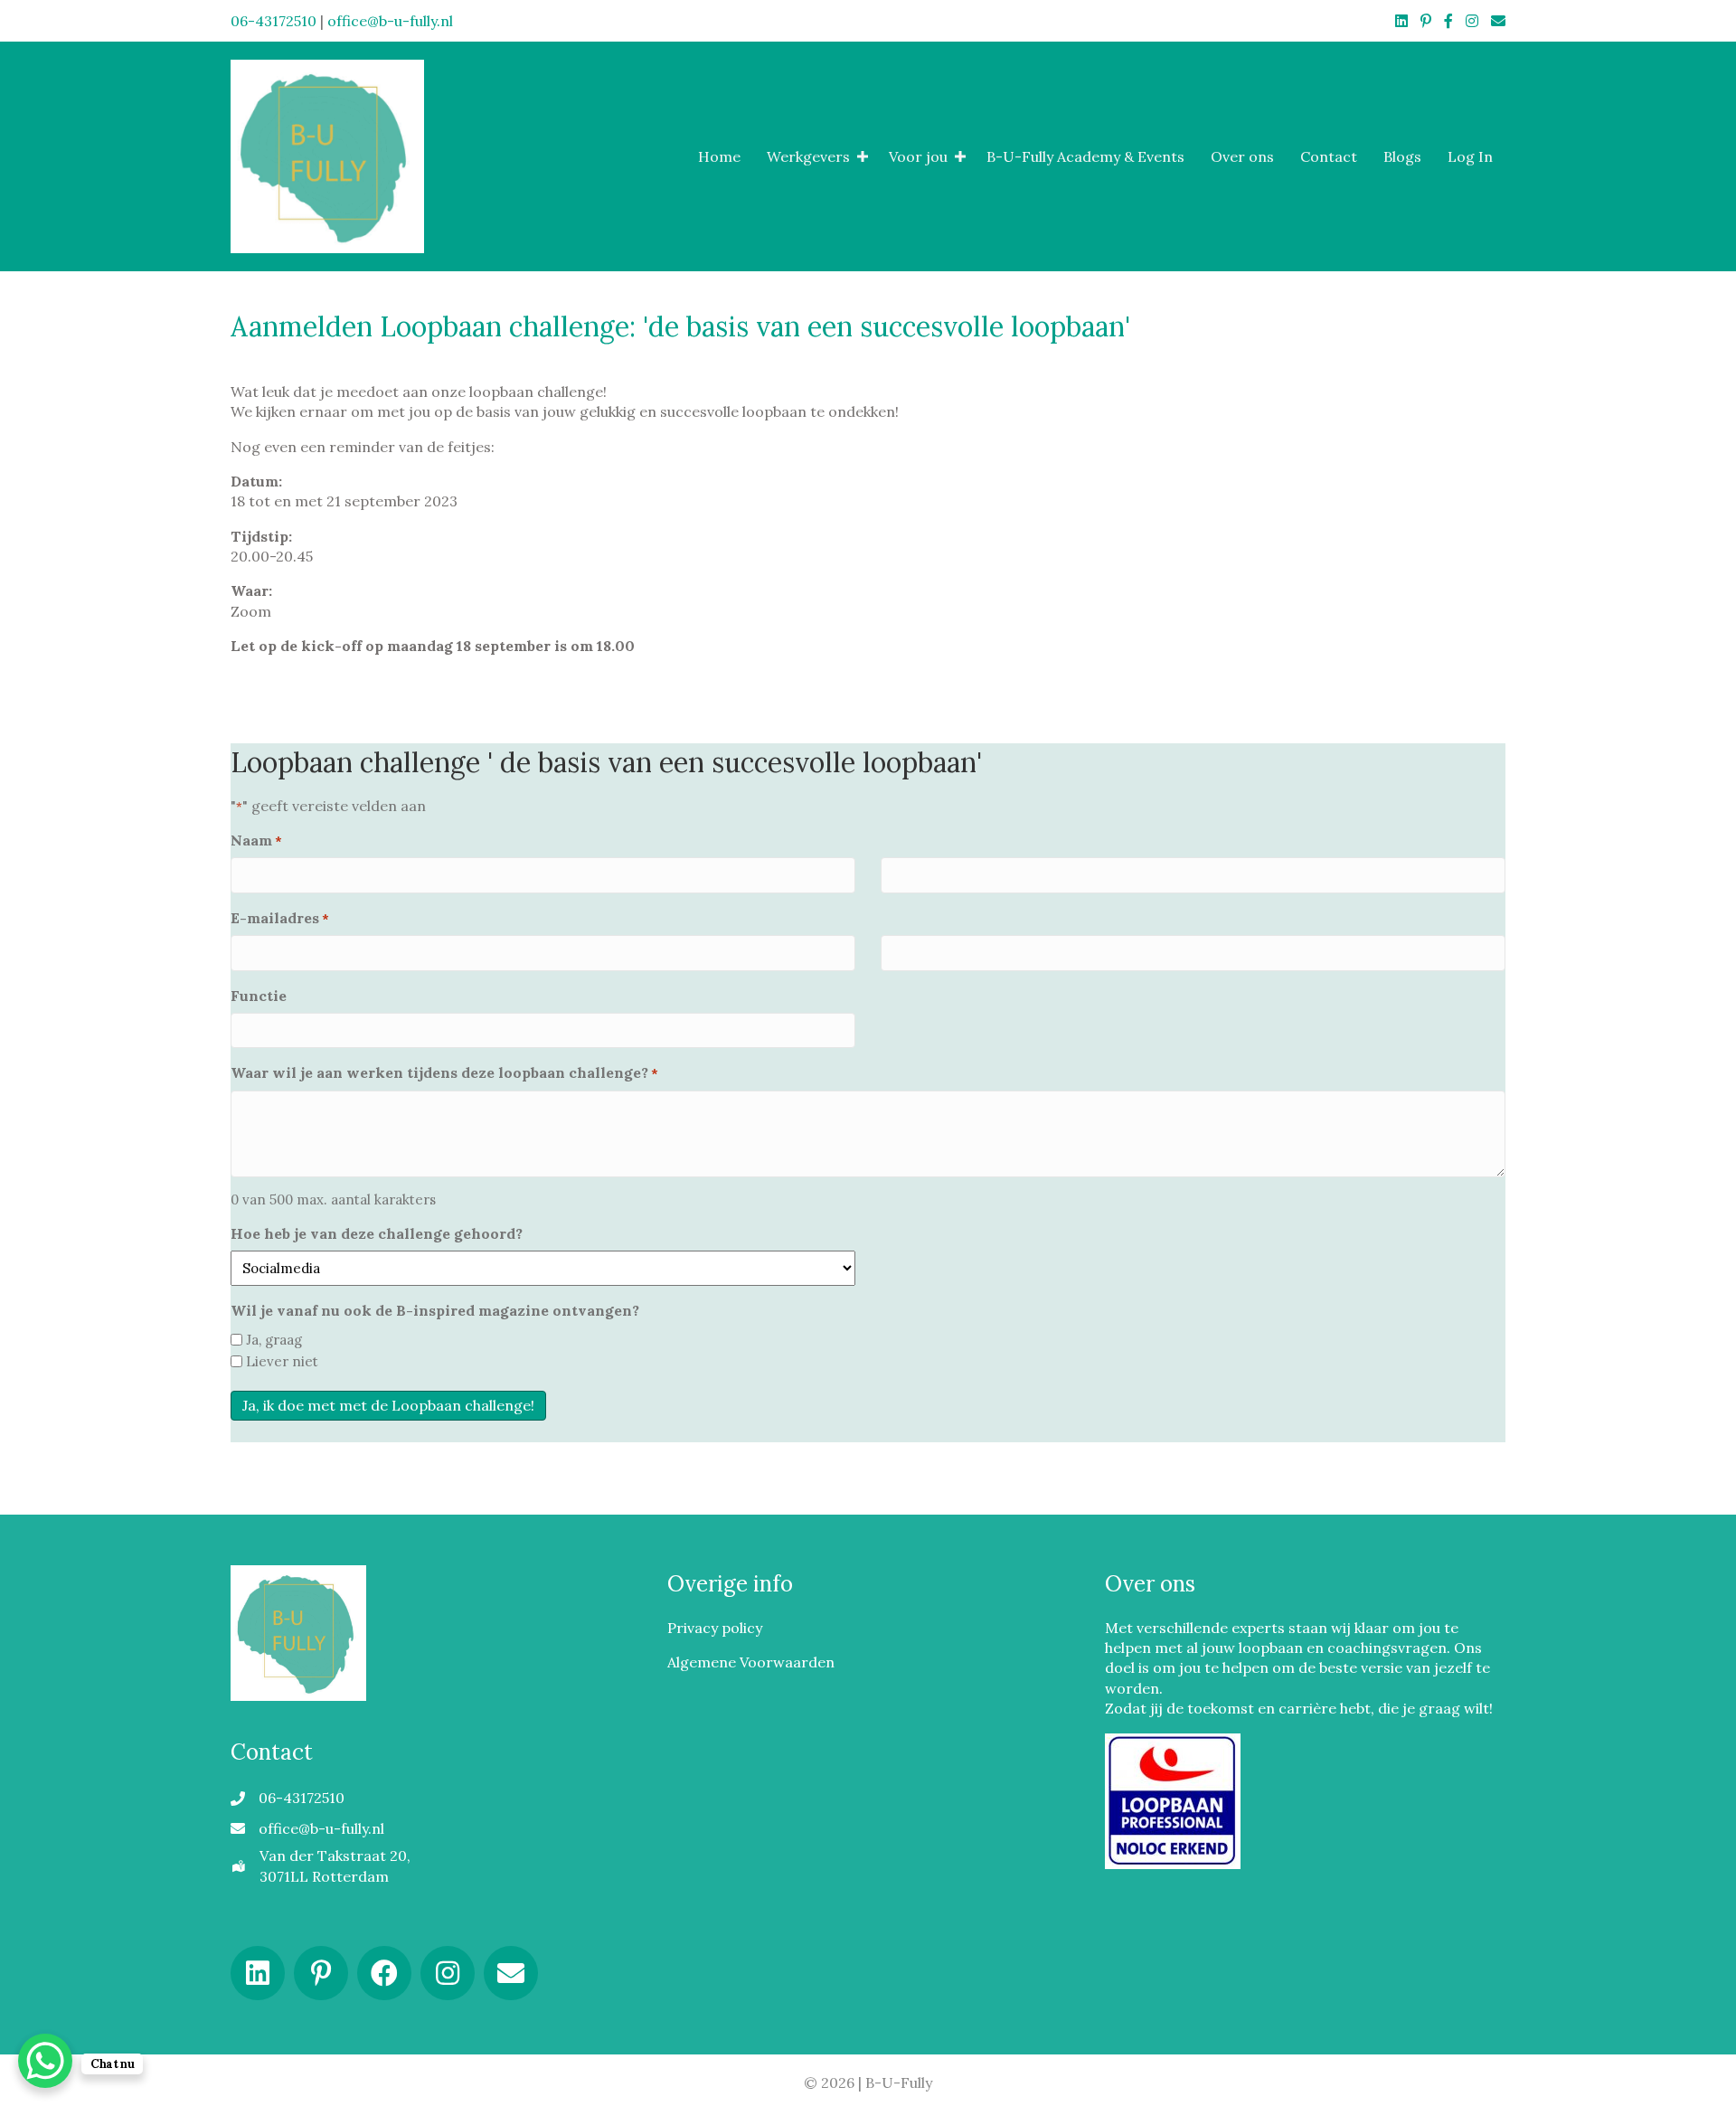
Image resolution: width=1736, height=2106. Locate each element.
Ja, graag (274, 1340)
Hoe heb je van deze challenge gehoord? (377, 1233)
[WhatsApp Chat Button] (45, 2061)
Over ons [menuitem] (1242, 156)
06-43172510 (274, 21)
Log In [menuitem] (1470, 156)
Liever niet (282, 1361)
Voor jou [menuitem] (918, 156)
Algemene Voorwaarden (751, 1662)
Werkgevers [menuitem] (808, 156)
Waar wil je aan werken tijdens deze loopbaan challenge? (444, 1072)
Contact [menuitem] (1329, 156)
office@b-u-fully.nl (390, 21)
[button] (863, 156)
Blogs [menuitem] (1402, 156)
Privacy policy (715, 1627)
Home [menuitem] (719, 156)
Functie (259, 996)
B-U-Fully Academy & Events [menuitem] (1085, 156)
